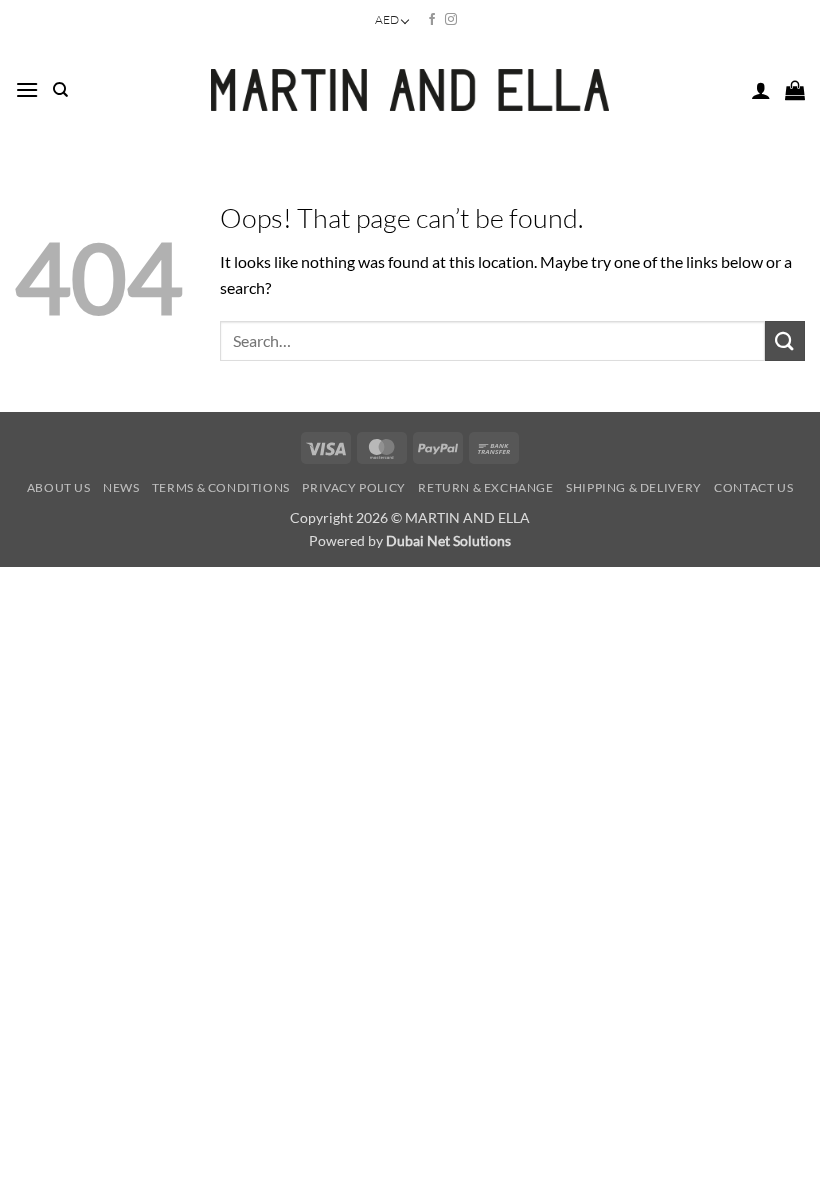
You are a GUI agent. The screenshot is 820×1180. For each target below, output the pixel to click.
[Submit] (785, 340)
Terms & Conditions (221, 487)
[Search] (60, 90)
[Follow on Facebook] (432, 20)
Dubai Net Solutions (448, 540)
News (121, 487)
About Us (59, 487)
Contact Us (753, 487)
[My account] (761, 90)
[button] (27, 89)
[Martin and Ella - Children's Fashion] (410, 90)
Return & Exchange (485, 487)
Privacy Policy (354, 487)
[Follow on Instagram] (451, 20)
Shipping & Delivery (634, 487)
